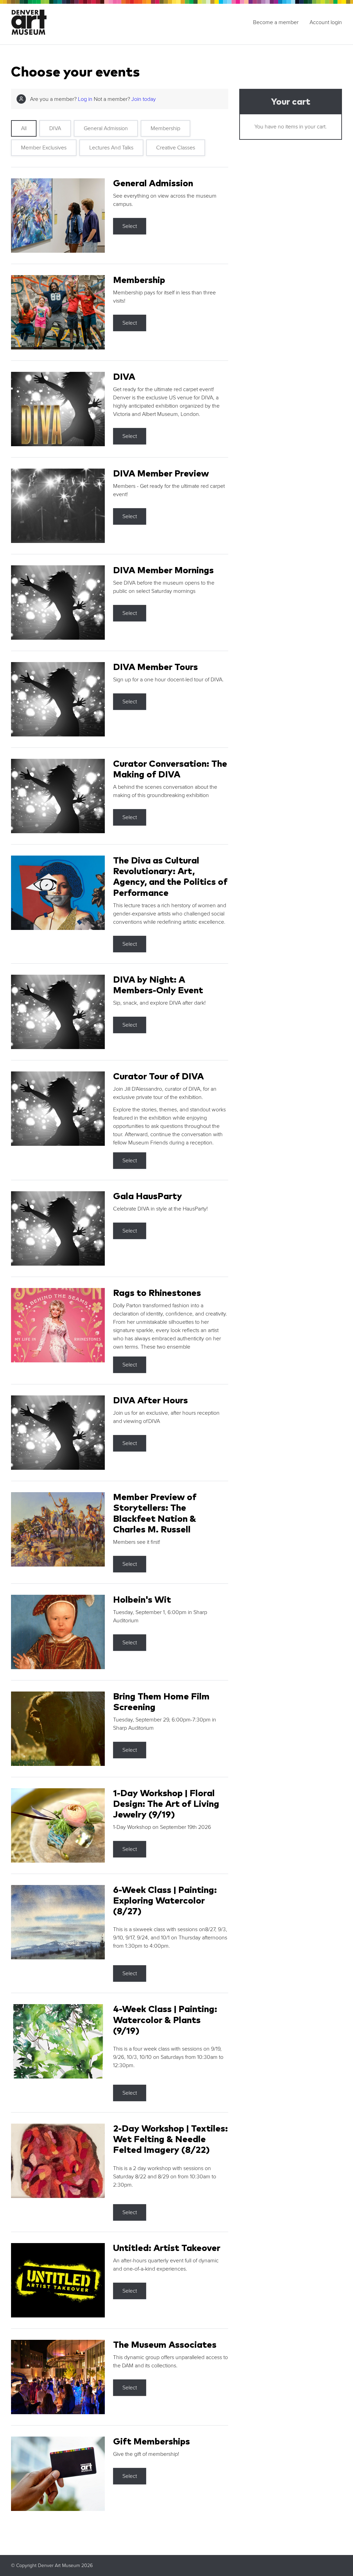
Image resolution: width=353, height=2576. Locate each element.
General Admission (106, 128)
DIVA (55, 128)
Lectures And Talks (111, 148)
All (24, 128)
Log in (85, 99)
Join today (144, 99)
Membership (165, 128)
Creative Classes (176, 148)
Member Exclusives (44, 148)
